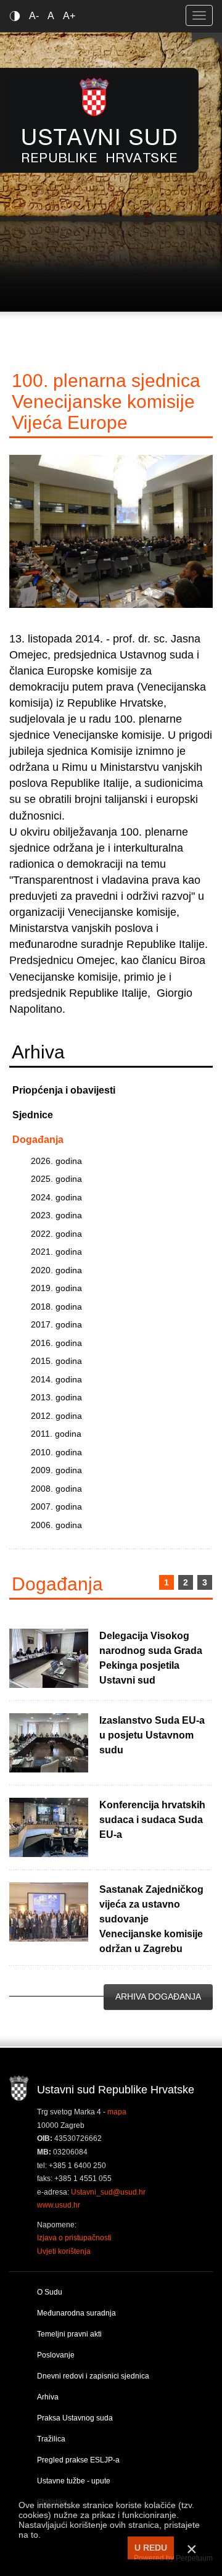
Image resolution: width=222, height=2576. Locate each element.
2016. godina (56, 1343)
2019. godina (56, 1288)
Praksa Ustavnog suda (75, 2418)
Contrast (17, 16)
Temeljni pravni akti (69, 2334)
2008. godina (56, 1489)
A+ (69, 16)
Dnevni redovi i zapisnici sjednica (93, 2376)
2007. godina (56, 1506)
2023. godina (56, 1215)
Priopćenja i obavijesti (64, 1090)
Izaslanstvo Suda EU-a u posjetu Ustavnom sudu (152, 1735)
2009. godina (56, 1470)
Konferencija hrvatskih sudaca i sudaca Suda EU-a (152, 1820)
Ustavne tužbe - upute (74, 2481)
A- (34, 16)
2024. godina (56, 1197)
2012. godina (56, 1416)
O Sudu (50, 2292)
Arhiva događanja (158, 1996)
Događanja (38, 1140)
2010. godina (56, 1452)
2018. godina (56, 1307)
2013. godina (56, 1397)
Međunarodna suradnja (76, 2313)
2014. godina (56, 1379)
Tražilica (51, 2439)
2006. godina (56, 1525)
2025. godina (56, 1179)
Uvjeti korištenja (64, 2251)
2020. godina (56, 1270)
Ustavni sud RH (100, 120)
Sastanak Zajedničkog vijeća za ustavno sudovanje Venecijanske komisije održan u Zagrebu (151, 1919)
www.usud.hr (59, 2205)
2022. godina (56, 1234)
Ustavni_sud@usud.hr (108, 2192)
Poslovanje (56, 2355)
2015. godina (56, 1361)
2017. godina (56, 1324)
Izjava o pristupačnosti (74, 2238)
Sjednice (33, 1115)
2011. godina (56, 1434)
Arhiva (48, 2397)
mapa (117, 2112)
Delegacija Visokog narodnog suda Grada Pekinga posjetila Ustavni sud (151, 1658)
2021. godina (56, 1252)
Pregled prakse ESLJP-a (78, 2460)
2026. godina (56, 1161)
